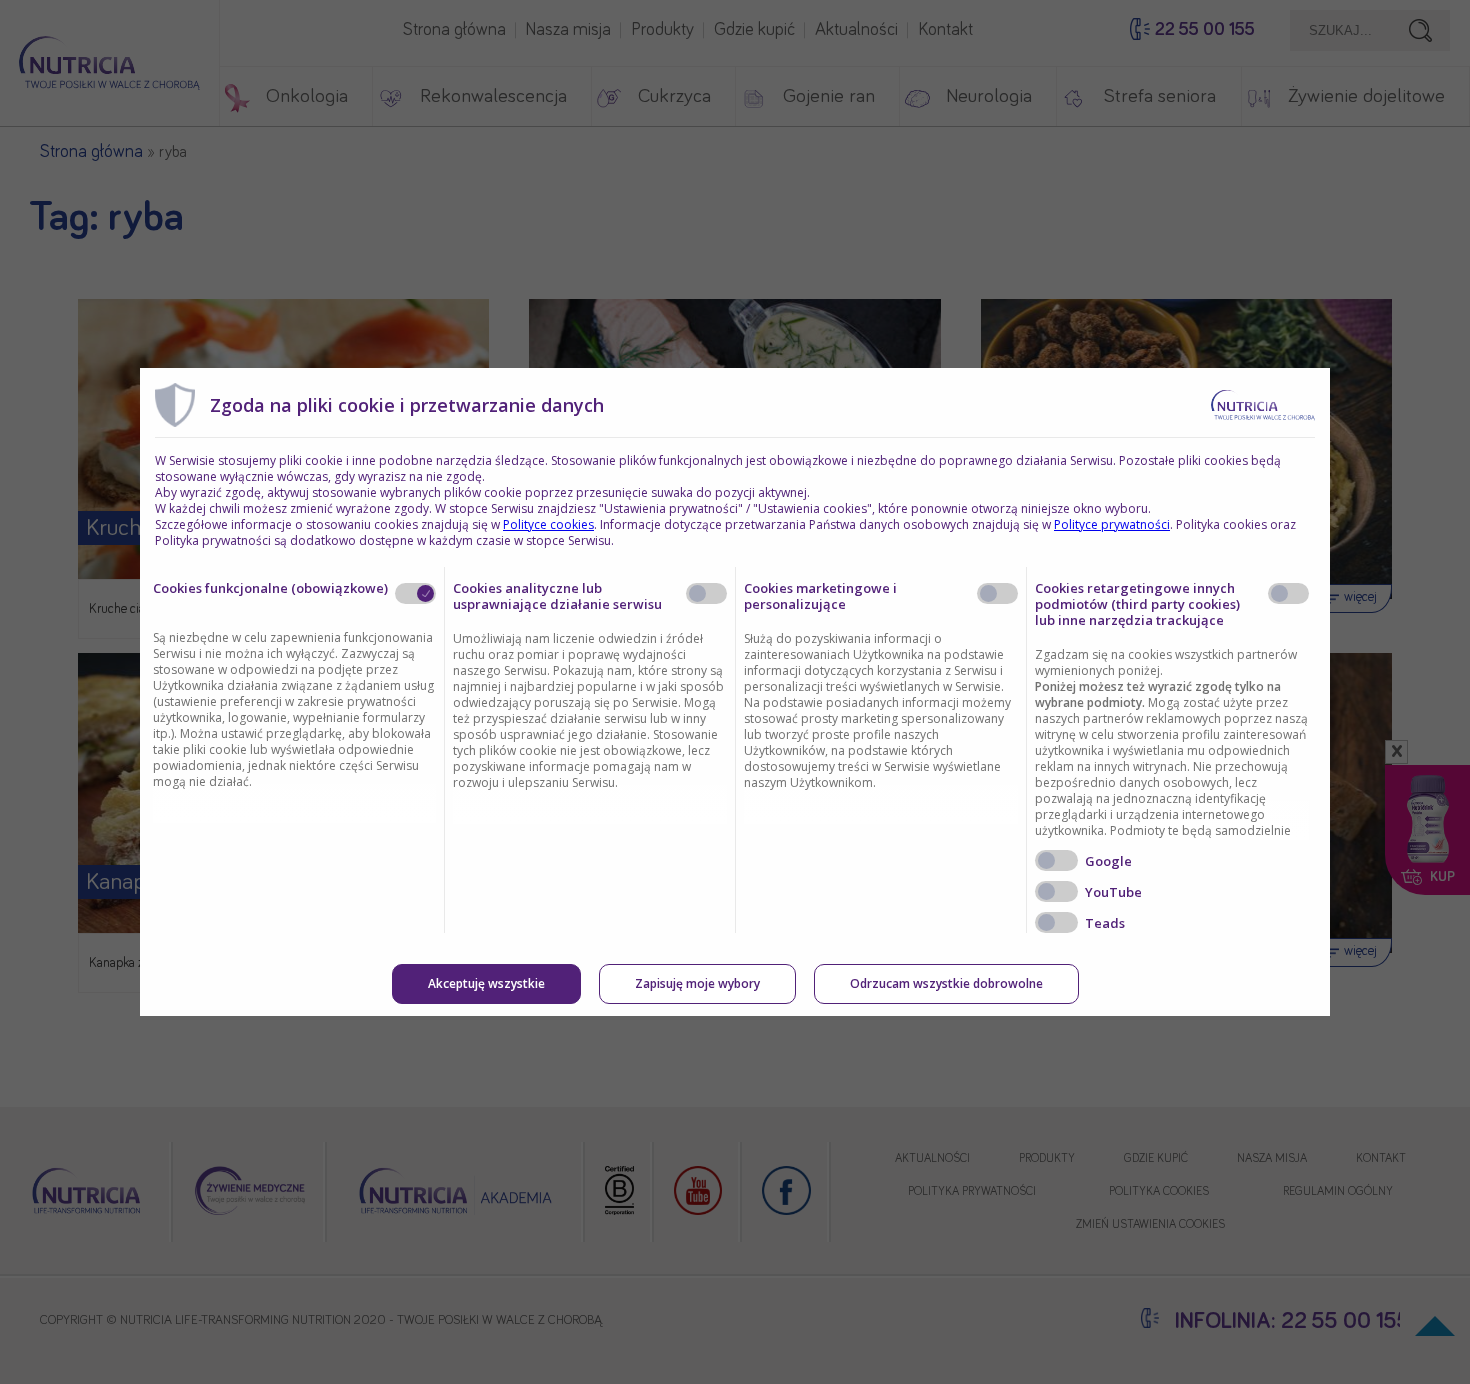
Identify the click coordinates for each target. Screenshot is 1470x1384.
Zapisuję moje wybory (697, 983)
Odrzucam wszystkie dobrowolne (946, 983)
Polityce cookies (548, 524)
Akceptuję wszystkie (486, 983)
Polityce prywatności (1112, 524)
